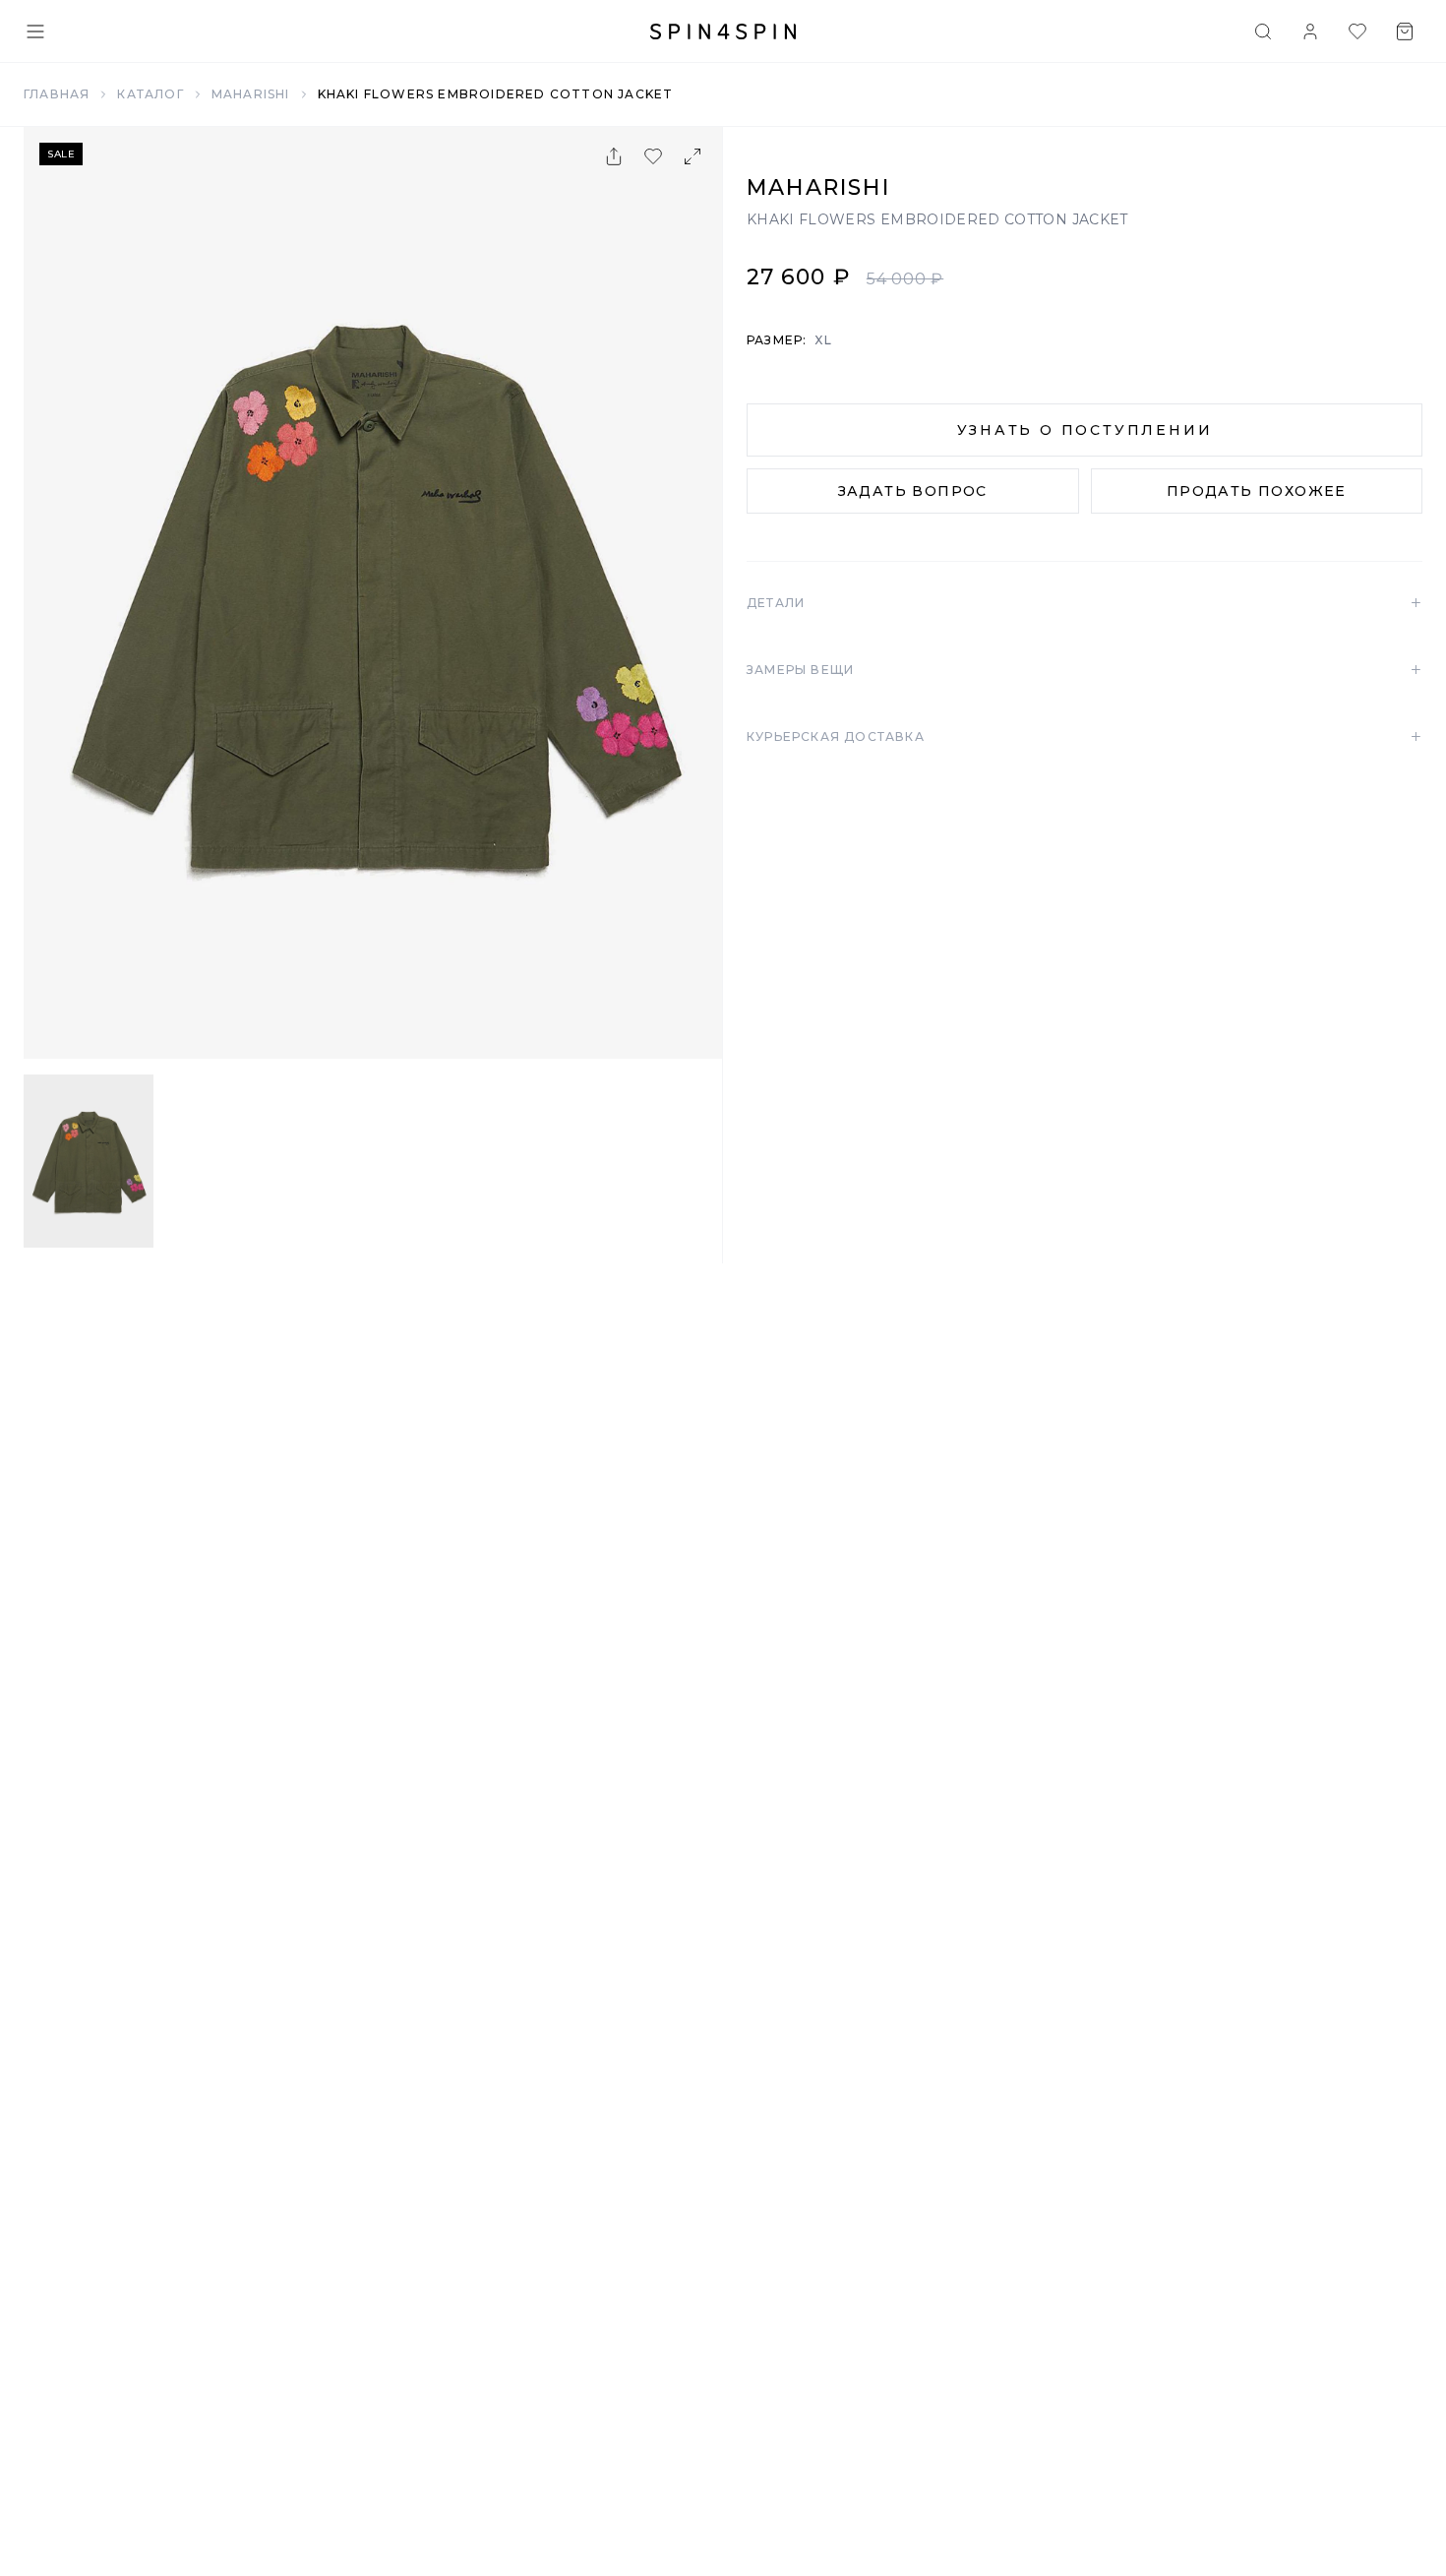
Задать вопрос (913, 491)
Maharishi (251, 94)
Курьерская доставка (1084, 737)
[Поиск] (1263, 31)
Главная (57, 94)
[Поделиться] (614, 156)
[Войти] (1310, 31)
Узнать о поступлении (1085, 430)
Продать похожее (1257, 491)
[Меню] (35, 31)
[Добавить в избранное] (653, 156)
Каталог (150, 94)
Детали (1084, 603)
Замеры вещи (1084, 670)
